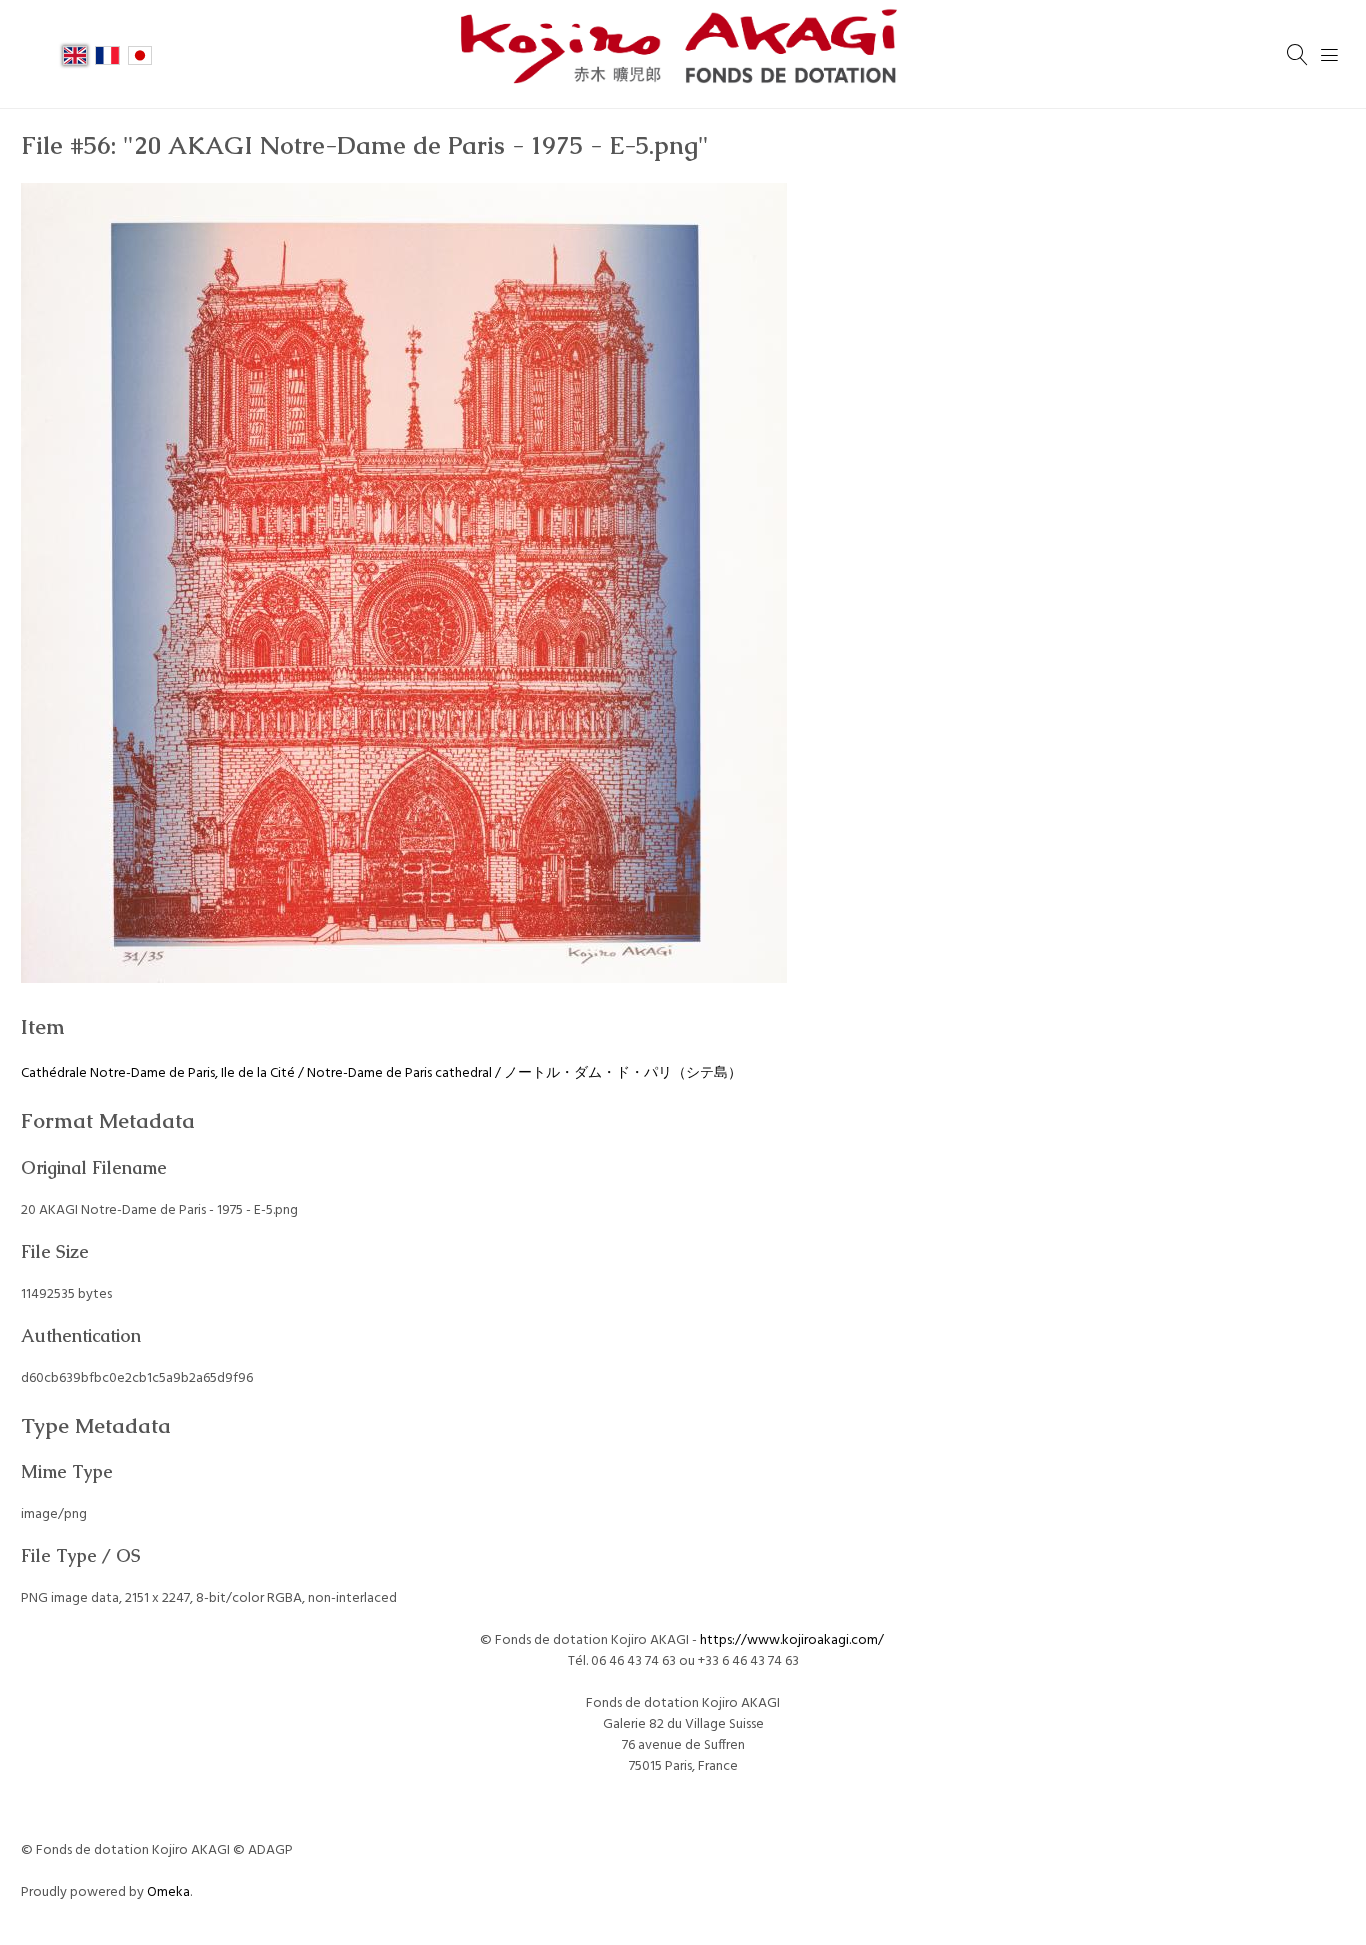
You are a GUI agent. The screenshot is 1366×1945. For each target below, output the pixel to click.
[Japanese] (140, 54)
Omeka (168, 1892)
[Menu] (1330, 55)
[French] (107, 54)
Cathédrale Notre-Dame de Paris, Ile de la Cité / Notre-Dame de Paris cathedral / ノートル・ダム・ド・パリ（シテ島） (381, 1073)
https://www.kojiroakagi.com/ (793, 1640)
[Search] (1298, 55)
